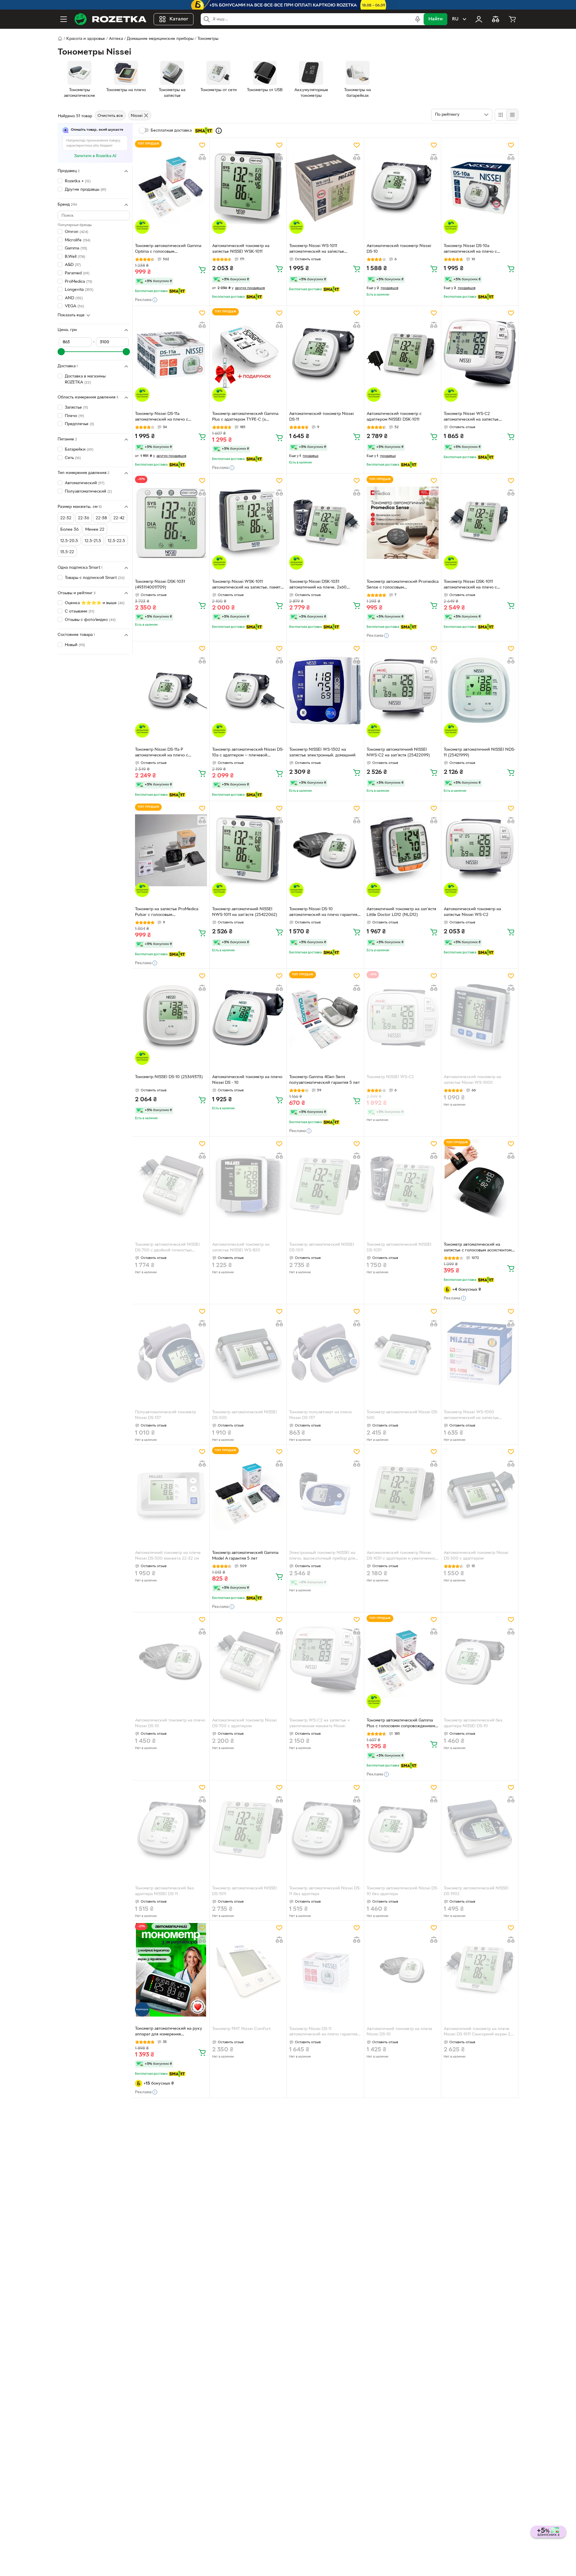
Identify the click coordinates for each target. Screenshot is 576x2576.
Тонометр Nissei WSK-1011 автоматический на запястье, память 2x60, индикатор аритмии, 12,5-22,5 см (247, 585)
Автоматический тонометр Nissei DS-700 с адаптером (244, 1723)
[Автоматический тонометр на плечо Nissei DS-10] (171, 1662)
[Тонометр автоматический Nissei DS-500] (403, 1353)
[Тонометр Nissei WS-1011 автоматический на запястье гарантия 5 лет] (325, 187)
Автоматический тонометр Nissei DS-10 (399, 249)
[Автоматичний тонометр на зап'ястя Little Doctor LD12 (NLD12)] (403, 850)
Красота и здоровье (86, 39)
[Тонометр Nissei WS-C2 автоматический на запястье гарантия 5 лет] (480, 355)
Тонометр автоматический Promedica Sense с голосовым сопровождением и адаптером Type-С (403, 585)
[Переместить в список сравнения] (202, 157)
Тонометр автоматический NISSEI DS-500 (244, 1415)
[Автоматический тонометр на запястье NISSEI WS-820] (248, 1186)
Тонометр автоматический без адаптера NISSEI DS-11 (164, 1891)
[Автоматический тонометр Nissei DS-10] (403, 187)
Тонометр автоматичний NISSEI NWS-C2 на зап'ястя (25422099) (398, 753)
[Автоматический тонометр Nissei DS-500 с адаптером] (480, 1494)
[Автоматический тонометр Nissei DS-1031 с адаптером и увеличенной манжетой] (403, 1494)
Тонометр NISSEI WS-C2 (390, 1077)
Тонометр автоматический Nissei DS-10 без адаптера (402, 1891)
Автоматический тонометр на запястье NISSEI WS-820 (241, 1248)
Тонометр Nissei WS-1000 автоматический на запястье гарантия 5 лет (471, 1416)
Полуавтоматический (88, 492)
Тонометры (208, 39)
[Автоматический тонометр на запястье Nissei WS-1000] (480, 1018)
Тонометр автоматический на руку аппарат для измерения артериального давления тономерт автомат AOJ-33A (169, 2032)
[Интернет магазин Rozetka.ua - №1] (110, 19)
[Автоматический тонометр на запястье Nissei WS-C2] (480, 850)
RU (455, 19)
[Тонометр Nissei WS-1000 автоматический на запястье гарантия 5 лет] (480, 1353)
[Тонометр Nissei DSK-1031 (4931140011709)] (171, 523)
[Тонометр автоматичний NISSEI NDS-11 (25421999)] (480, 690)
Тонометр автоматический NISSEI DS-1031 (399, 1248)
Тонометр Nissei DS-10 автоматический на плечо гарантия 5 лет (325, 913)
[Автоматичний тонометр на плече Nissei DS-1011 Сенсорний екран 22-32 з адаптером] (480, 1970)
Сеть (73, 458)
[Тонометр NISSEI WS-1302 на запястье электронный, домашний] (325, 690)
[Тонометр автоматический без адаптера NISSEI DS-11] (171, 1829)
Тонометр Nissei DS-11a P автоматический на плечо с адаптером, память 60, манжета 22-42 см (169, 753)
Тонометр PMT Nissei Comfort (241, 2029)
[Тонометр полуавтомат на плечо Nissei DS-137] (325, 1353)
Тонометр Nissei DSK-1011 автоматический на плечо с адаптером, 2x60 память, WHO (474, 585)
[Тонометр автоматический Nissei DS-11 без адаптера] (325, 1829)
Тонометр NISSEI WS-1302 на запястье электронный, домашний (322, 753)
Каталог (179, 19)
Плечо (74, 416)
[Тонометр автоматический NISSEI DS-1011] (325, 1186)
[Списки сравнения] (496, 19)
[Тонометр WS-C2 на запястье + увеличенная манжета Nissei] (325, 1662)
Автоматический (85, 483)
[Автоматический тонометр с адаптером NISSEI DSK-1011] (403, 355)
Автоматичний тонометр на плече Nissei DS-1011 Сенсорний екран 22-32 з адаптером (479, 2032)
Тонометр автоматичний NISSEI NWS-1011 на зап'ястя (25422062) (245, 912)
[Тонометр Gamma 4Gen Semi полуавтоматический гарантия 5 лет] (325, 1018)
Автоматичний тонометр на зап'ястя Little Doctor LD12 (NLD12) (401, 912)
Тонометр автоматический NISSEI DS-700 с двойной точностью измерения (167, 1248)
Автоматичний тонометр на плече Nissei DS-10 (399, 2032)
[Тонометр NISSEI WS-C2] (403, 1018)
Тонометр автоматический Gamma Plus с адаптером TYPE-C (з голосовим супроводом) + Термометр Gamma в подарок (245, 417)
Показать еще (71, 315)
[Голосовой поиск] (418, 19)
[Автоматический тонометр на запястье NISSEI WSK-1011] (248, 187)
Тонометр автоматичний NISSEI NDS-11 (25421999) (480, 753)
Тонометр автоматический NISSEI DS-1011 (322, 1248)
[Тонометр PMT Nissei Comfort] (248, 1970)
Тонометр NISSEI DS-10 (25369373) (169, 1077)
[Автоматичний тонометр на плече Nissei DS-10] (403, 1970)
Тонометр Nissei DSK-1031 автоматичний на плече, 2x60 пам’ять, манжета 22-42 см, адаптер (324, 585)
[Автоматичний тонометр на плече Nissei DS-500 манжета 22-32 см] (171, 1494)
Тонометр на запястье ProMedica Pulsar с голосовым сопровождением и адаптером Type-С (171, 913)
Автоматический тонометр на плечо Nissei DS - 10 (247, 1080)
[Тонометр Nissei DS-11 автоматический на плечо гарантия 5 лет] (325, 1970)
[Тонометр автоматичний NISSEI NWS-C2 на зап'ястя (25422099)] (403, 690)
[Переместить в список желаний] (202, 145)
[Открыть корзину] (512, 19)
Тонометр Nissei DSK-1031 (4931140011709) (160, 585)
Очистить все (110, 116)
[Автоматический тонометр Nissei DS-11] (325, 355)
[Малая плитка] (512, 115)
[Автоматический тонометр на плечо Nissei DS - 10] (248, 1018)
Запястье (76, 408)
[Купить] (202, 270)
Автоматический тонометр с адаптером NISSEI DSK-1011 (394, 417)
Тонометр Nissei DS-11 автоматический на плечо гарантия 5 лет (325, 2032)
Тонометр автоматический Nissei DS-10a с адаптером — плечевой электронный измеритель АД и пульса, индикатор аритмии (248, 753)
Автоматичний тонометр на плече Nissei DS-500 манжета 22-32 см (168, 1556)
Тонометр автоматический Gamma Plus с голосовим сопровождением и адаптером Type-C (403, 1724)
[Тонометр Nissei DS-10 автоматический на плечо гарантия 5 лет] (325, 850)
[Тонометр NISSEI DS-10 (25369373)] (171, 1018)
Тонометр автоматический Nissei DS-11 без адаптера (325, 1891)
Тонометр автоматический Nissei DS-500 (402, 1415)
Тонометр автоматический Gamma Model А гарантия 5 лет (245, 1556)
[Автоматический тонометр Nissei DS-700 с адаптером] (248, 1662)
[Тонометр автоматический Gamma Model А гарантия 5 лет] (248, 1494)
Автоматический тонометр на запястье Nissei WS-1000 (472, 1080)
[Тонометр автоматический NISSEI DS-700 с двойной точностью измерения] (171, 1186)
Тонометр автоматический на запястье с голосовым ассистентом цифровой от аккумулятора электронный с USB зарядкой (478, 1248)
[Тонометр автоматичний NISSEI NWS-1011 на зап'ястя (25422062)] (248, 850)
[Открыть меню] (64, 19)
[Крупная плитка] (501, 115)
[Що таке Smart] (219, 131)
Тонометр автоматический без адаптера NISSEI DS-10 (473, 1723)
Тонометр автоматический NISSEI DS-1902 (476, 1891)
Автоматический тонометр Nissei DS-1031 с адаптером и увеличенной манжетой (402, 1556)
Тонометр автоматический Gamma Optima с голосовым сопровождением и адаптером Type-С (171, 249)
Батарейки (79, 450)
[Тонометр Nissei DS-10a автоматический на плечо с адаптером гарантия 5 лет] (480, 187)
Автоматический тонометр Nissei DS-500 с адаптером (476, 1556)
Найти (435, 19)
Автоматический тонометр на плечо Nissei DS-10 (170, 1723)
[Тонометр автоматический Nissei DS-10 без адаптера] (403, 1829)
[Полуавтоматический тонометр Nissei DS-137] (171, 1353)
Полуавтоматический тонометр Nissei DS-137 (165, 1415)
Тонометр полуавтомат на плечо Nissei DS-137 (321, 1415)
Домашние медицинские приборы (160, 39)
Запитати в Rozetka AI (95, 156)
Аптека (116, 39)
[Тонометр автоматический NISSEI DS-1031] (403, 1186)
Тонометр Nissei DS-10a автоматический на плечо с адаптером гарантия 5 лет (470, 249)
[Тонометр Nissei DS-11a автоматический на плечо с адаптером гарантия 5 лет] (171, 355)
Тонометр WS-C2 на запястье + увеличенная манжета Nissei (319, 1723)
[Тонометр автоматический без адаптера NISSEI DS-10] (480, 1662)
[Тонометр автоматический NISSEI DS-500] (248, 1353)
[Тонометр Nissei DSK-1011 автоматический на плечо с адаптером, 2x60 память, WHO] (480, 523)
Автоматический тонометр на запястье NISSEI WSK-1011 (241, 249)
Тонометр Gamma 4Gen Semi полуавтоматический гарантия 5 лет (324, 1080)
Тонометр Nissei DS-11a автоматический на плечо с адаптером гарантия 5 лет (162, 417)
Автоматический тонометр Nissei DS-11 (321, 417)
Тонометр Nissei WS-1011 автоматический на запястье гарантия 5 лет (317, 249)
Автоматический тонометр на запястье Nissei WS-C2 (472, 912)
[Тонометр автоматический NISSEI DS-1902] (480, 1829)
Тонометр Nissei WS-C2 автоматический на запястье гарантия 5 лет (471, 417)
